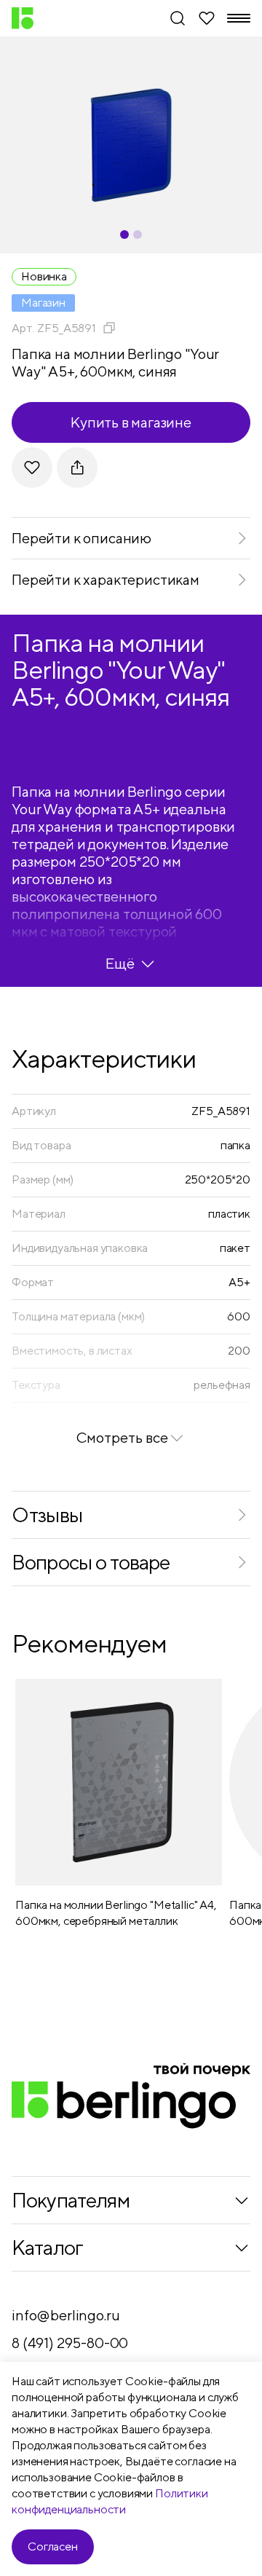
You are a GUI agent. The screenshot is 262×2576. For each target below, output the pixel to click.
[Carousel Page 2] (138, 235)
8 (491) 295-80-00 (70, 2343)
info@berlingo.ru (65, 2315)
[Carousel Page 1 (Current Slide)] (124, 235)
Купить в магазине (131, 422)
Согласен (53, 2547)
